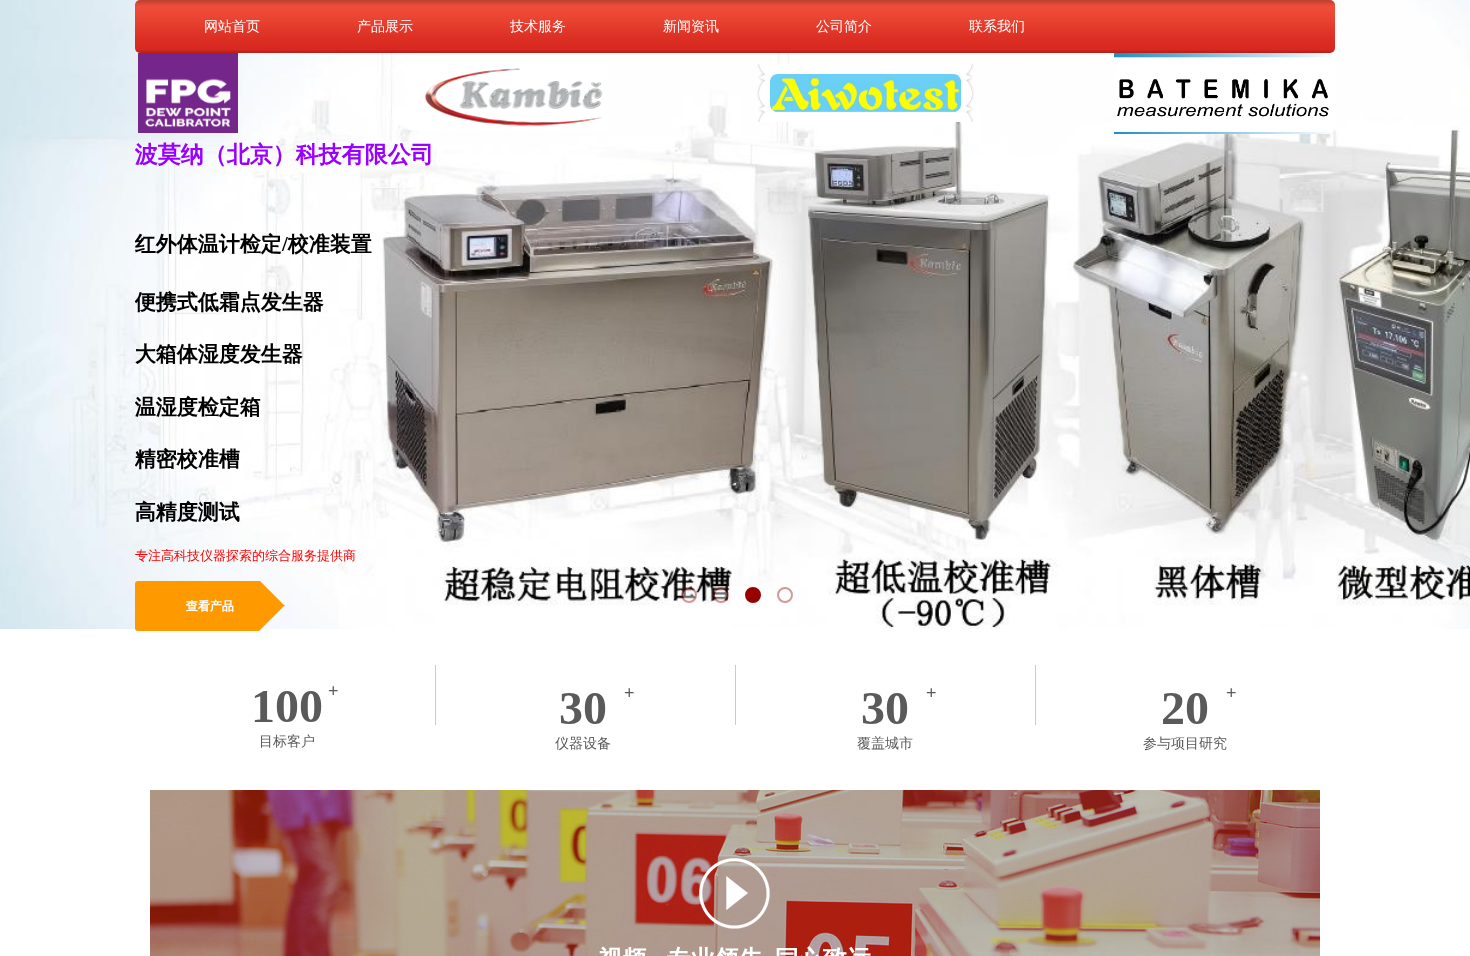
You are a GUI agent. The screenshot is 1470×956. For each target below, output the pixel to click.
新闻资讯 (691, 26)
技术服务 (538, 26)
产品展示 (385, 26)
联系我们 (997, 26)
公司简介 (844, 26)
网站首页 (232, 26)
